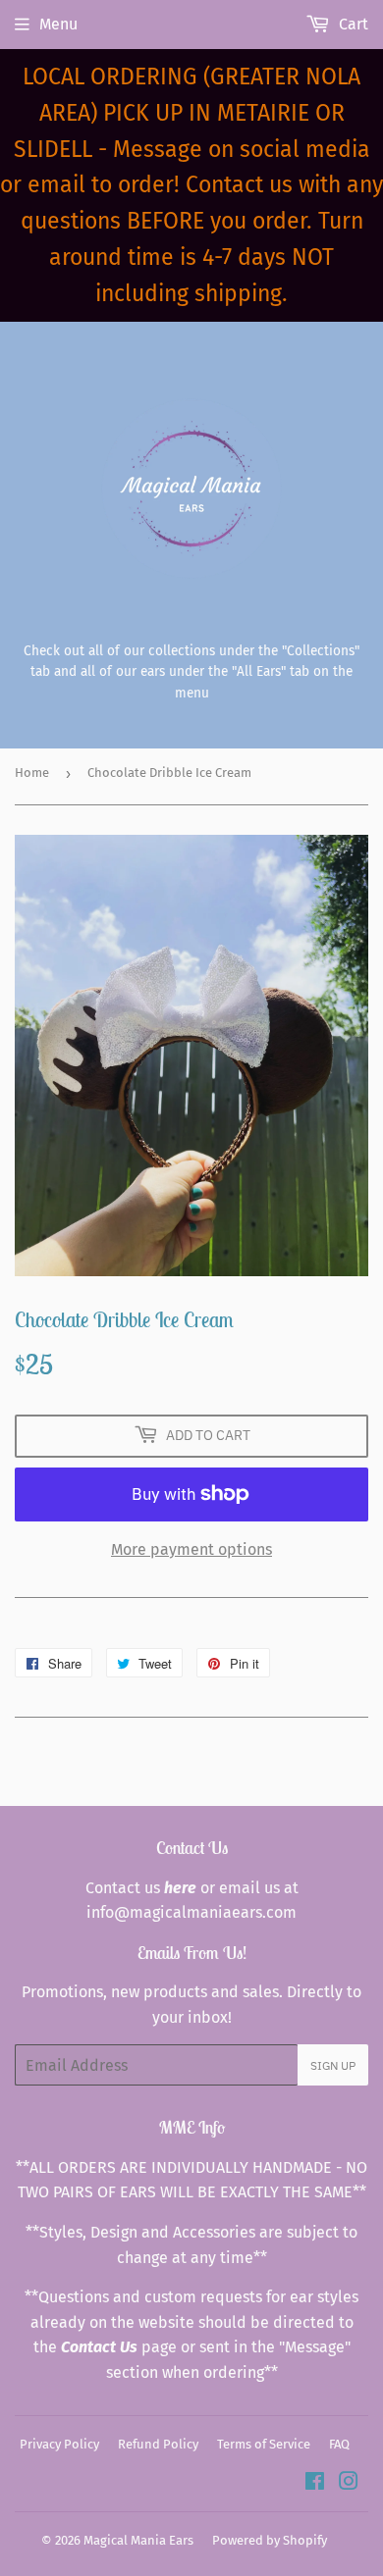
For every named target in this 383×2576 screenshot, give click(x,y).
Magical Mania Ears (138, 2540)
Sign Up (333, 2065)
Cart (352, 24)
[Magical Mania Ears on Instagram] (349, 2483)
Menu (58, 24)
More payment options (191, 1549)
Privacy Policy (59, 2444)
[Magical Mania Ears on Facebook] (315, 2483)
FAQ (339, 2444)
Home (32, 773)
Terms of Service (264, 2444)
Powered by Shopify (270, 2540)
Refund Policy (158, 2444)
